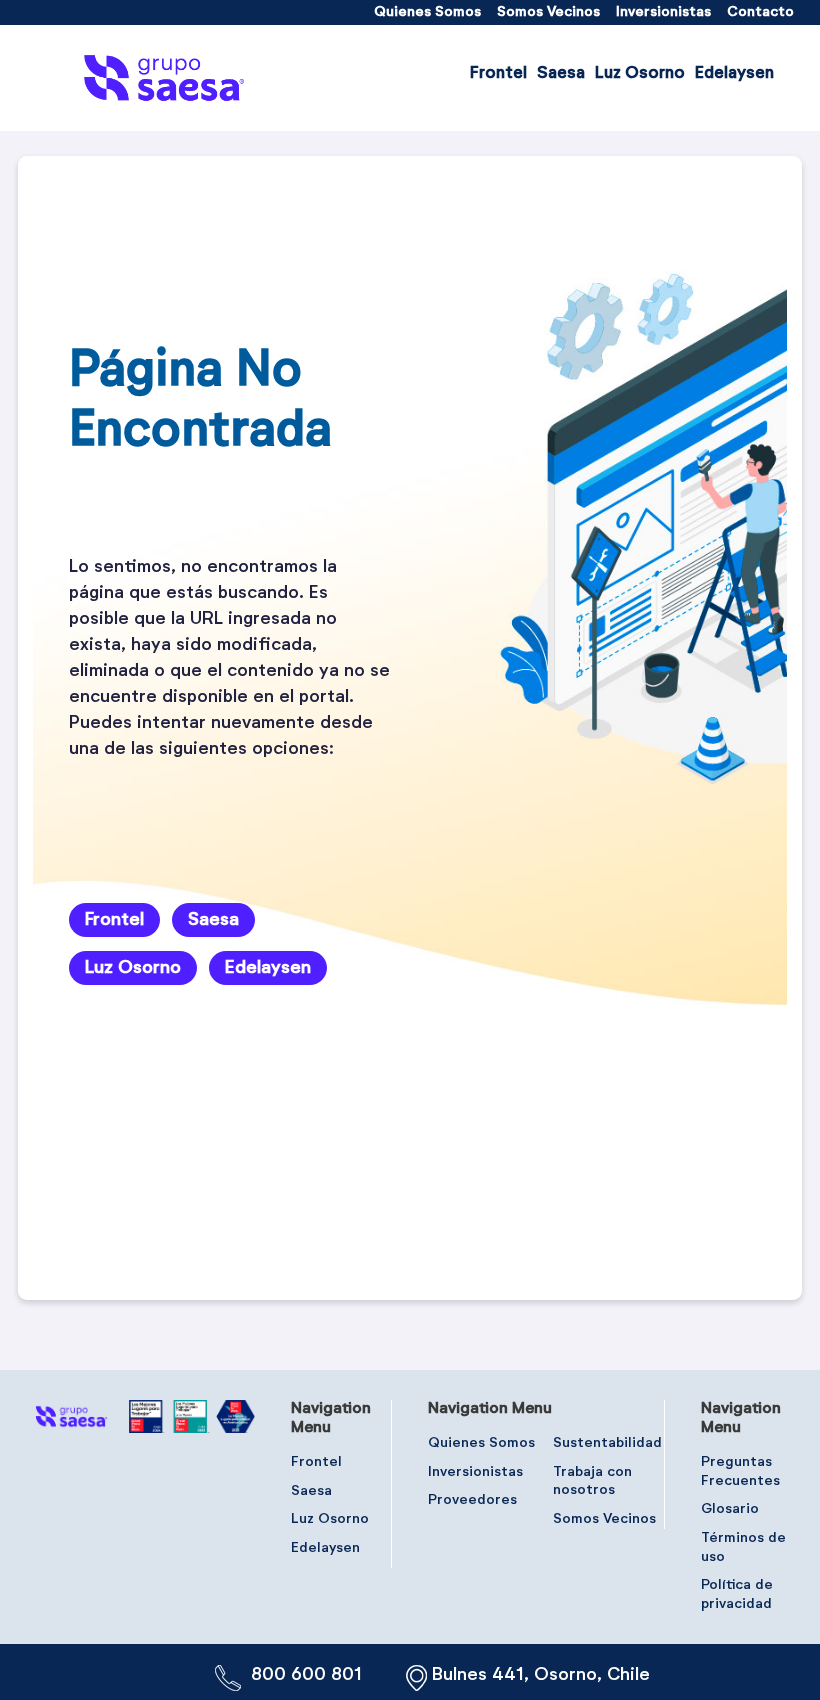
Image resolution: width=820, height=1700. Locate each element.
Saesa (213, 920)
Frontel (114, 920)
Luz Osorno (133, 968)
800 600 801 (306, 1675)
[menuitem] (427, 12)
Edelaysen (268, 968)
